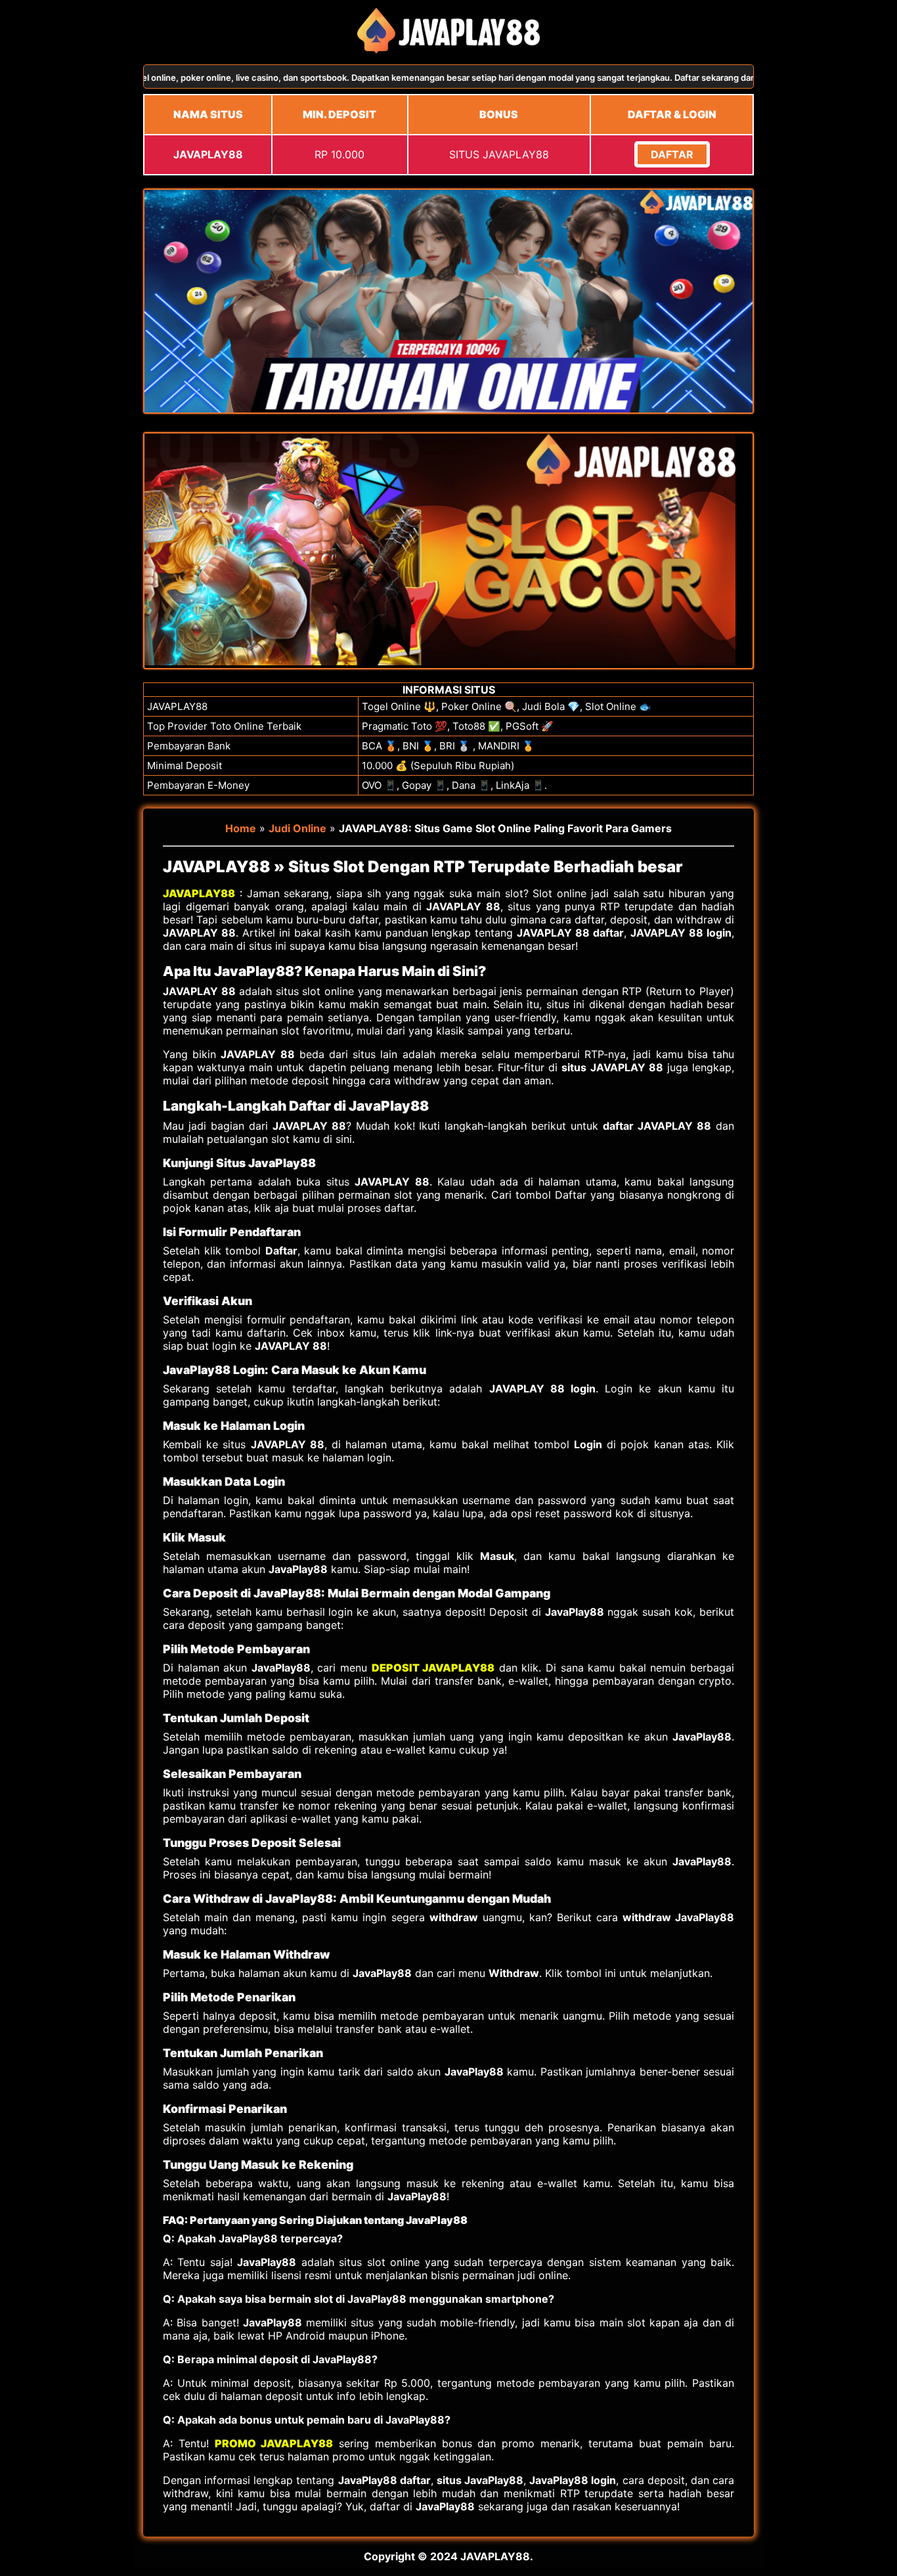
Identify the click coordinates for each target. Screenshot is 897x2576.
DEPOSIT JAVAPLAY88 (433, 1668)
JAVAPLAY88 (199, 893)
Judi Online (297, 828)
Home (241, 828)
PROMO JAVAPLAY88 (274, 2443)
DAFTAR (672, 154)
